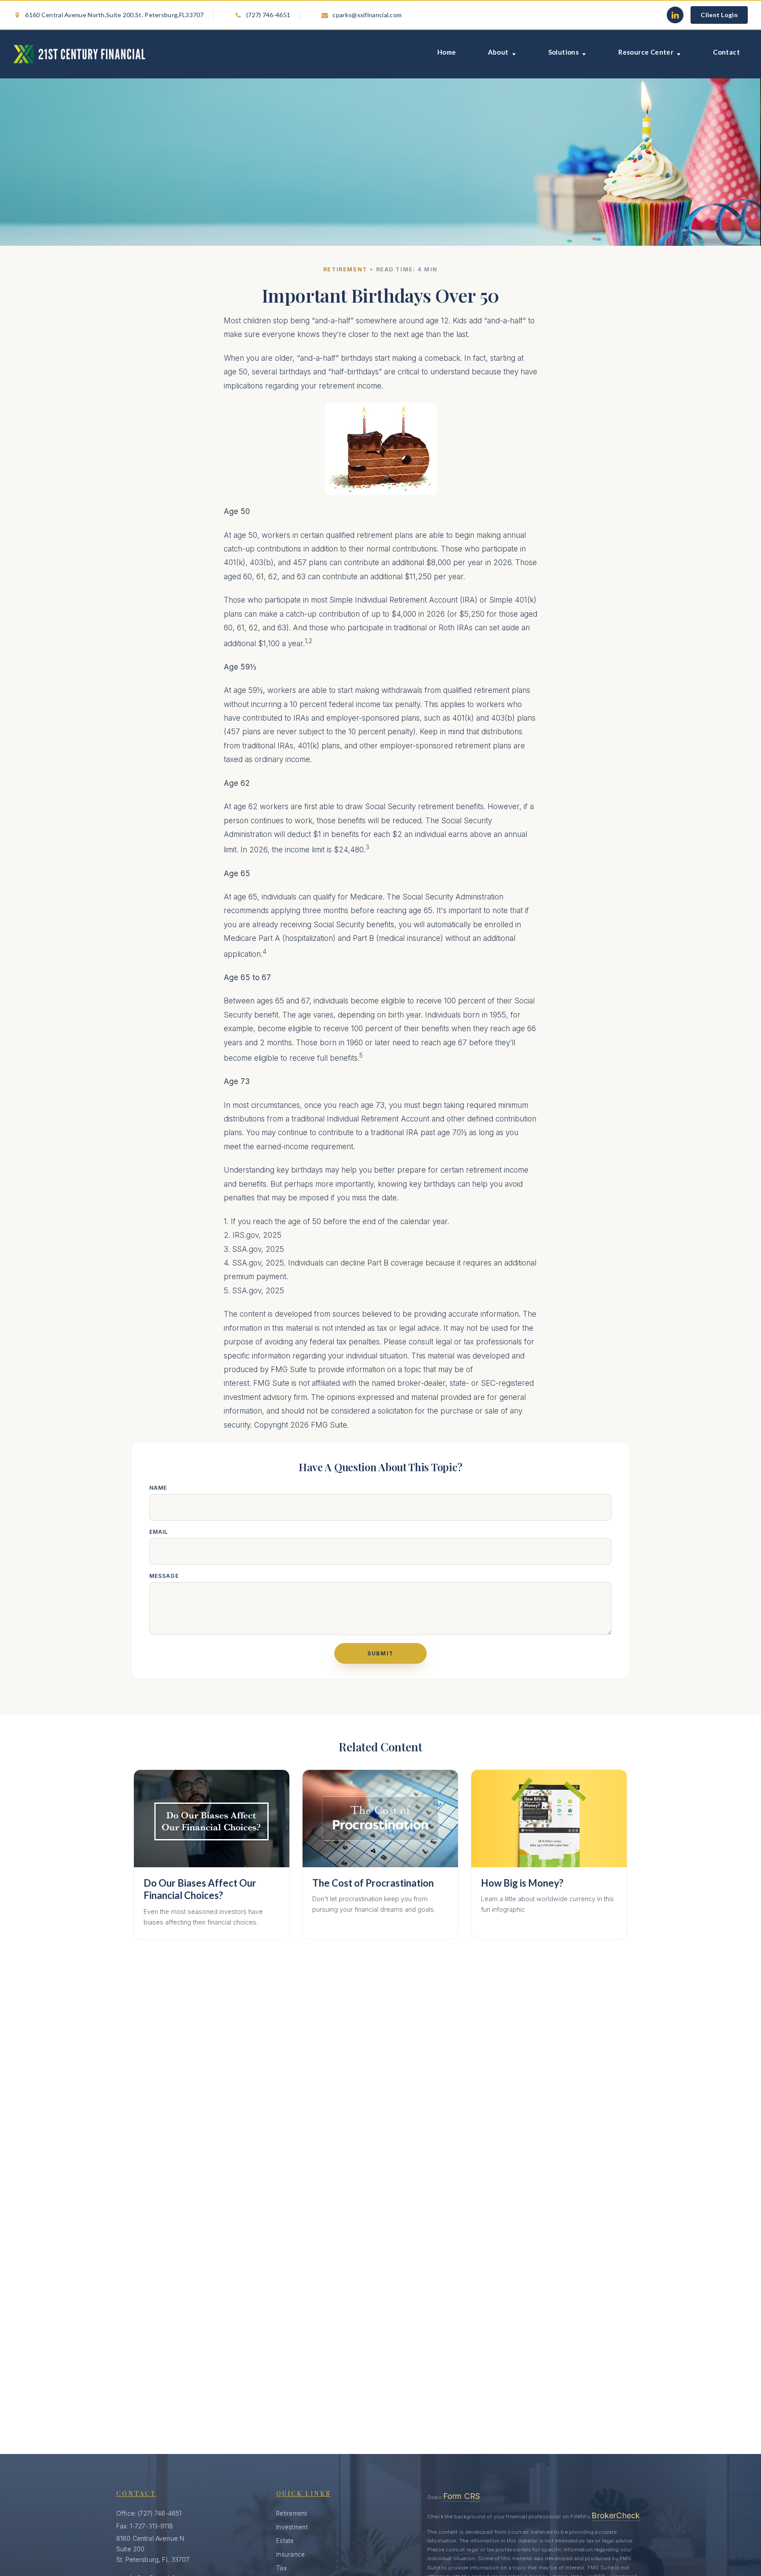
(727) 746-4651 (268, 15)
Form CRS (462, 2496)
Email (159, 1532)
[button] (447, 54)
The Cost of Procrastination (373, 1883)
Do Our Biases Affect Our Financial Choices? (200, 1889)
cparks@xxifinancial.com (363, 15)
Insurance (291, 2554)
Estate (285, 2541)
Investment (292, 2527)
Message (164, 1576)
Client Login (719, 15)
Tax (281, 2568)
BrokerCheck (616, 2515)
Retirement (292, 2513)
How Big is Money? (522, 1883)
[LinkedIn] (675, 15)
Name (158, 1488)
